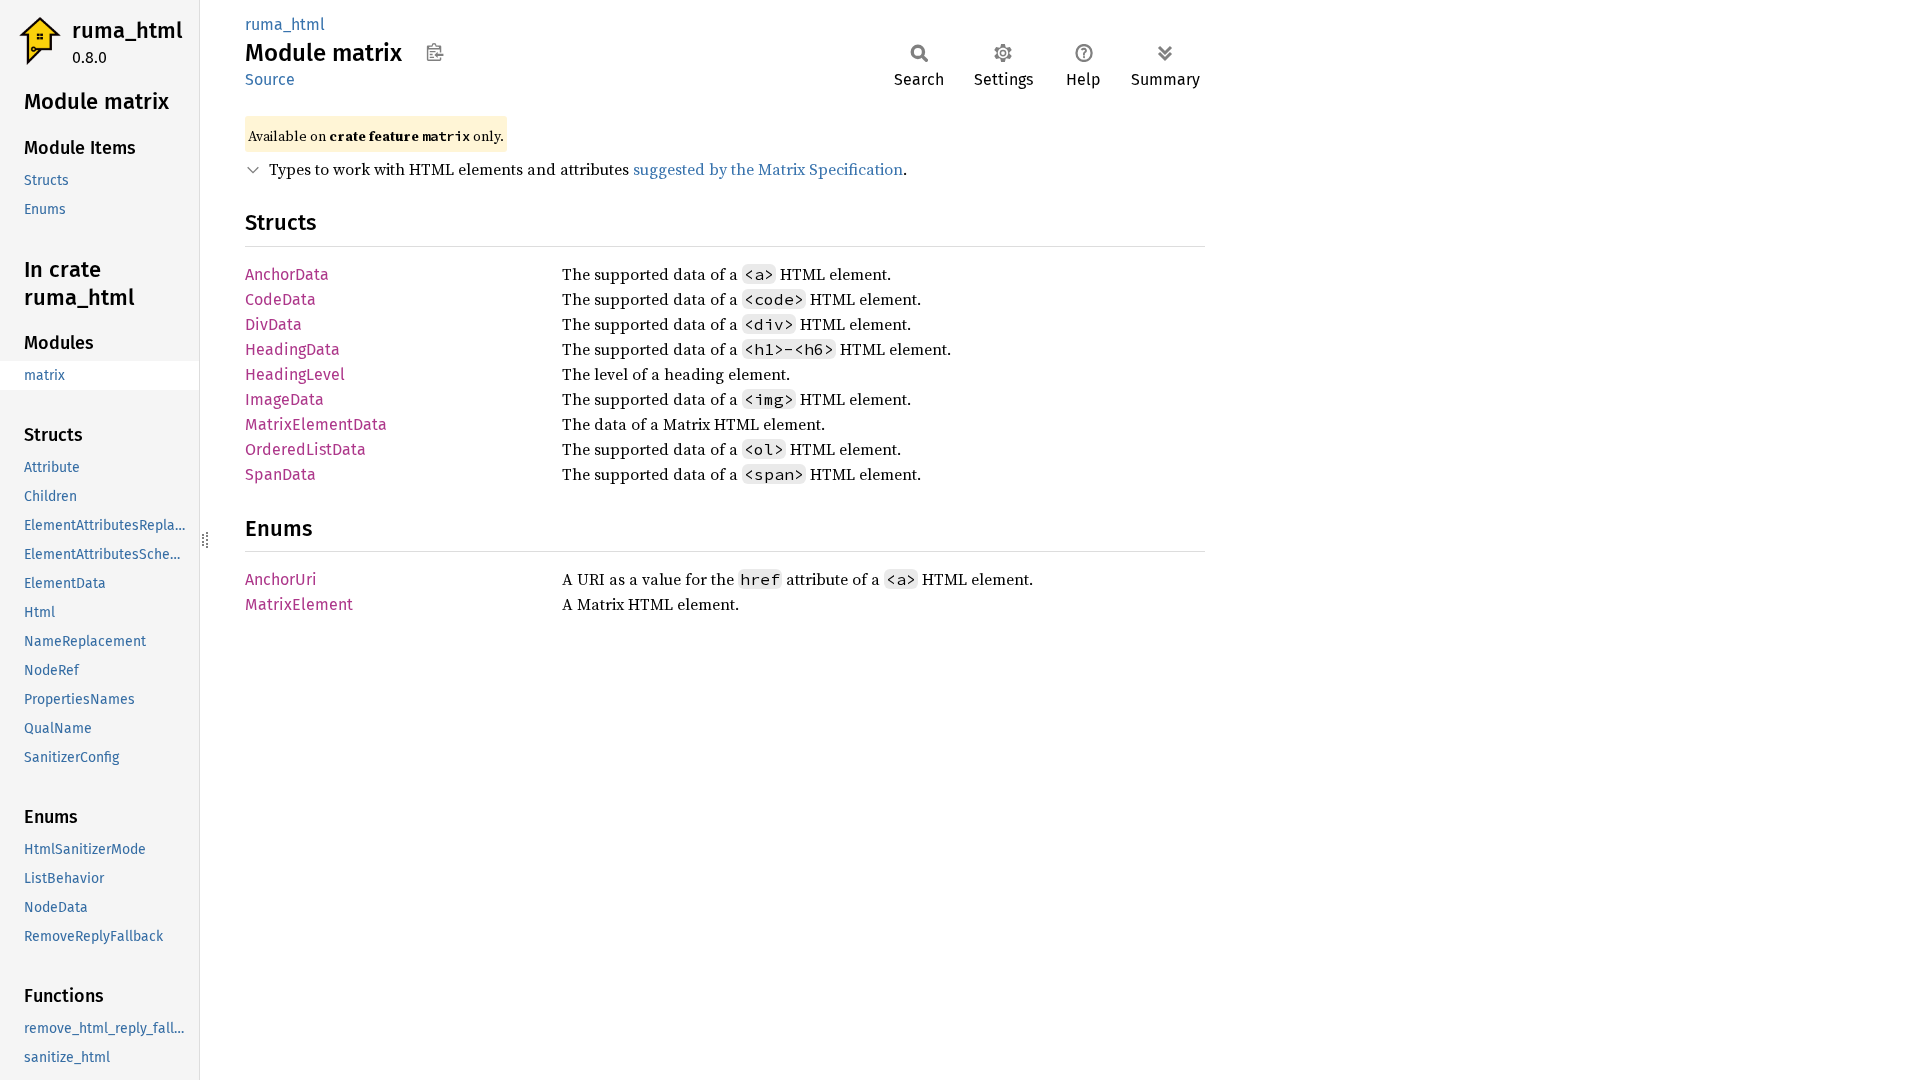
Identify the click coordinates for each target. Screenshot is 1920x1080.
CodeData (280, 299)
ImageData (284, 399)
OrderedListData (305, 449)
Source (270, 79)
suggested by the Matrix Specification (768, 169)
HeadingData (292, 349)
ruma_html (127, 30)
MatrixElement (299, 604)
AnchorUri (281, 579)
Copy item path (434, 52)
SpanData (280, 474)
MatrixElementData (316, 424)
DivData (273, 324)
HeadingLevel (295, 374)
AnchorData (287, 274)
